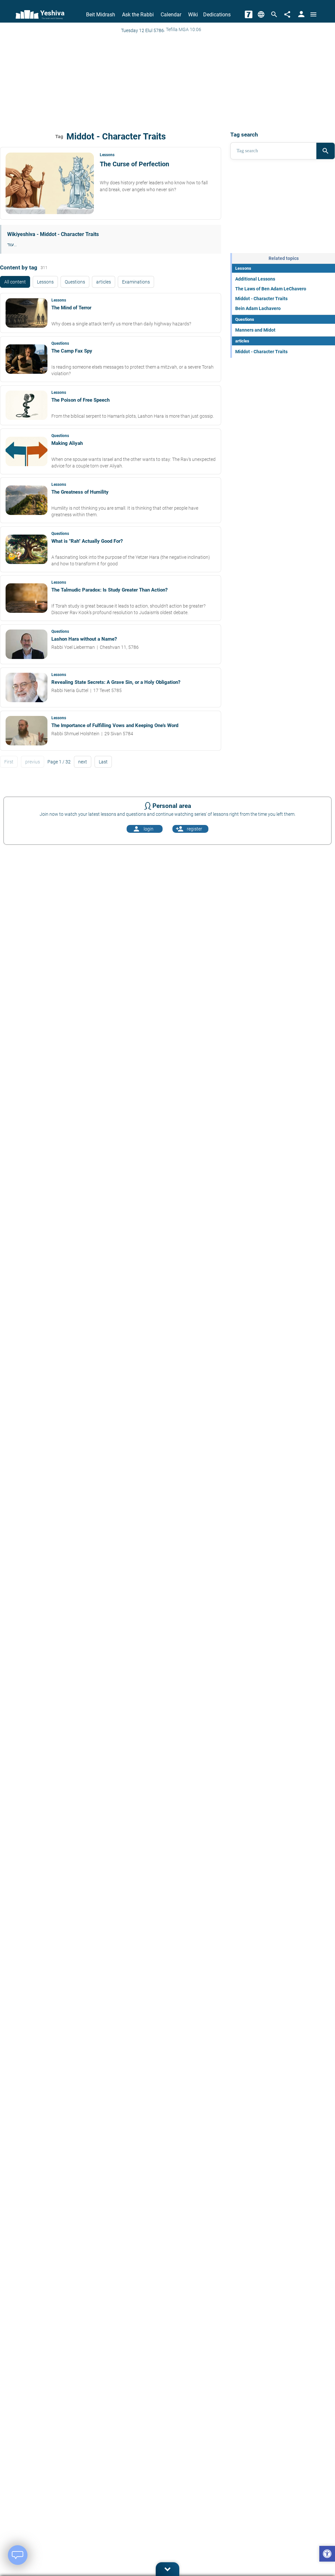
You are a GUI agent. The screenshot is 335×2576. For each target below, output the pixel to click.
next (83, 762)
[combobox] (273, 151)
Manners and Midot (255, 330)
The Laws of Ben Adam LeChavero (271, 289)
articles (104, 282)
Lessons (45, 282)
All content (15, 282)
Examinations (136, 282)
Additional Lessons (255, 279)
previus (33, 762)
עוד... (12, 245)
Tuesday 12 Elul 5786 (142, 30)
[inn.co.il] (249, 14)
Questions (75, 282)
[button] (327, 2555)
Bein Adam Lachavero (258, 308)
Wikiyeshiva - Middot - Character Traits (53, 234)
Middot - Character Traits (261, 299)
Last (103, 762)
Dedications (217, 15)
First (9, 762)
